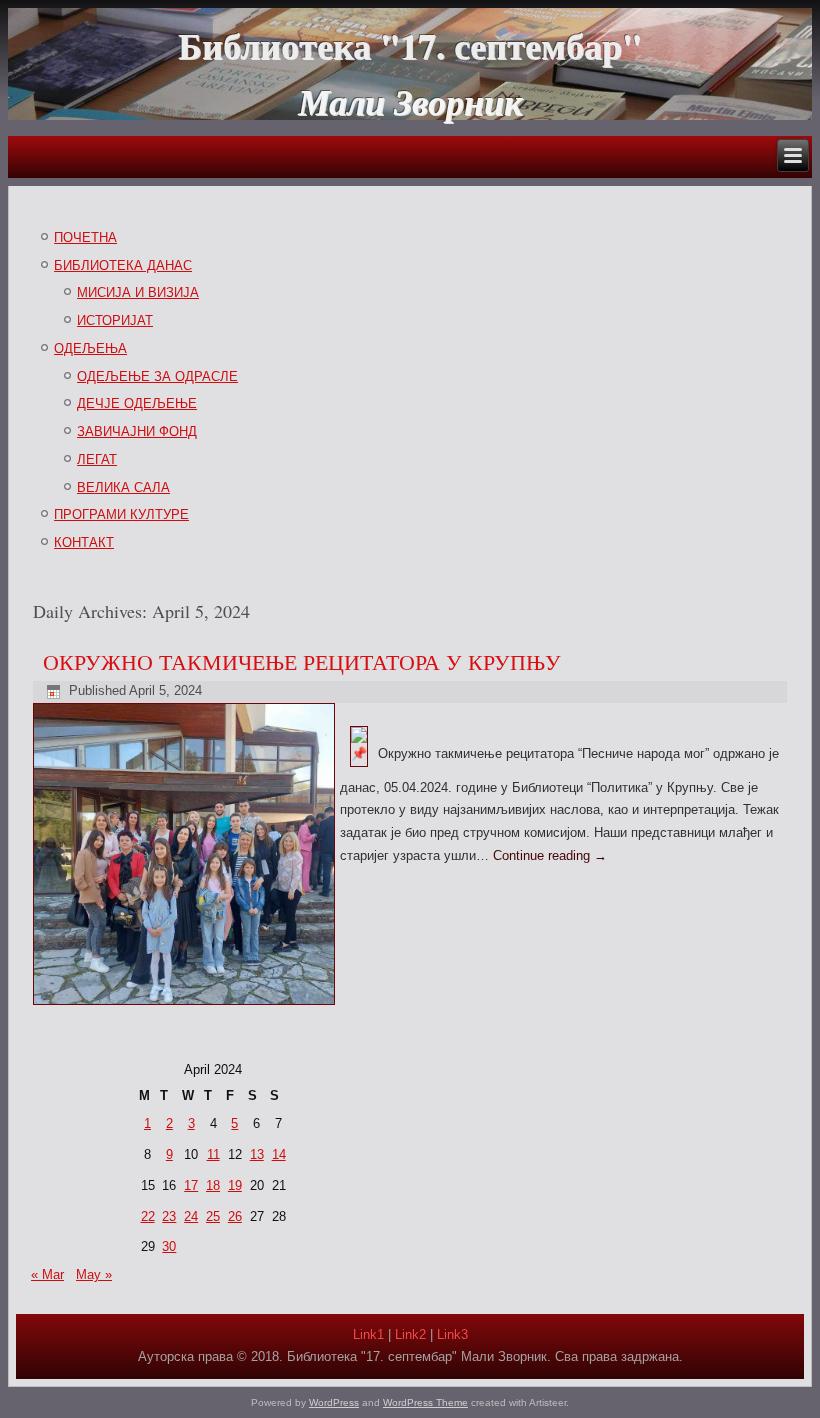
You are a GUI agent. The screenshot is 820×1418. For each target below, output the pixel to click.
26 (235, 1216)
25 (213, 1216)
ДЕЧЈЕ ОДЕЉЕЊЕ (137, 403)
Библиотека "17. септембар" (410, 45)
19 (235, 1185)
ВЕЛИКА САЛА (123, 487)
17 (191, 1185)
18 (213, 1185)
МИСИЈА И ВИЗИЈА (138, 292)
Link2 (410, 1334)
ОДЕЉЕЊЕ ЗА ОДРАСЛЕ (157, 376)
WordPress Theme (425, 1402)
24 (191, 1216)
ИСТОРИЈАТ (115, 320)
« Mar (47, 1274)
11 (213, 1154)
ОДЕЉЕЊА (90, 348)
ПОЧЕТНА (85, 237)
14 (279, 1154)
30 (169, 1246)
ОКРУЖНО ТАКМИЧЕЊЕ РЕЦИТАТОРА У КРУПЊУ (302, 661)
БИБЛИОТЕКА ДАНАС (123, 265)
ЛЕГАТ (97, 459)
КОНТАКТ (84, 542)
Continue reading (550, 855)
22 (148, 1216)
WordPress (334, 1402)
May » (94, 1274)
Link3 (452, 1334)
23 (169, 1216)
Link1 (368, 1334)
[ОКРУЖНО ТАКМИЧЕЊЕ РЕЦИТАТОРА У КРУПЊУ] (186, 1005)
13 (257, 1154)
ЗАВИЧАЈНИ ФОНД (137, 431)
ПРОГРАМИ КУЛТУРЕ (121, 514)
